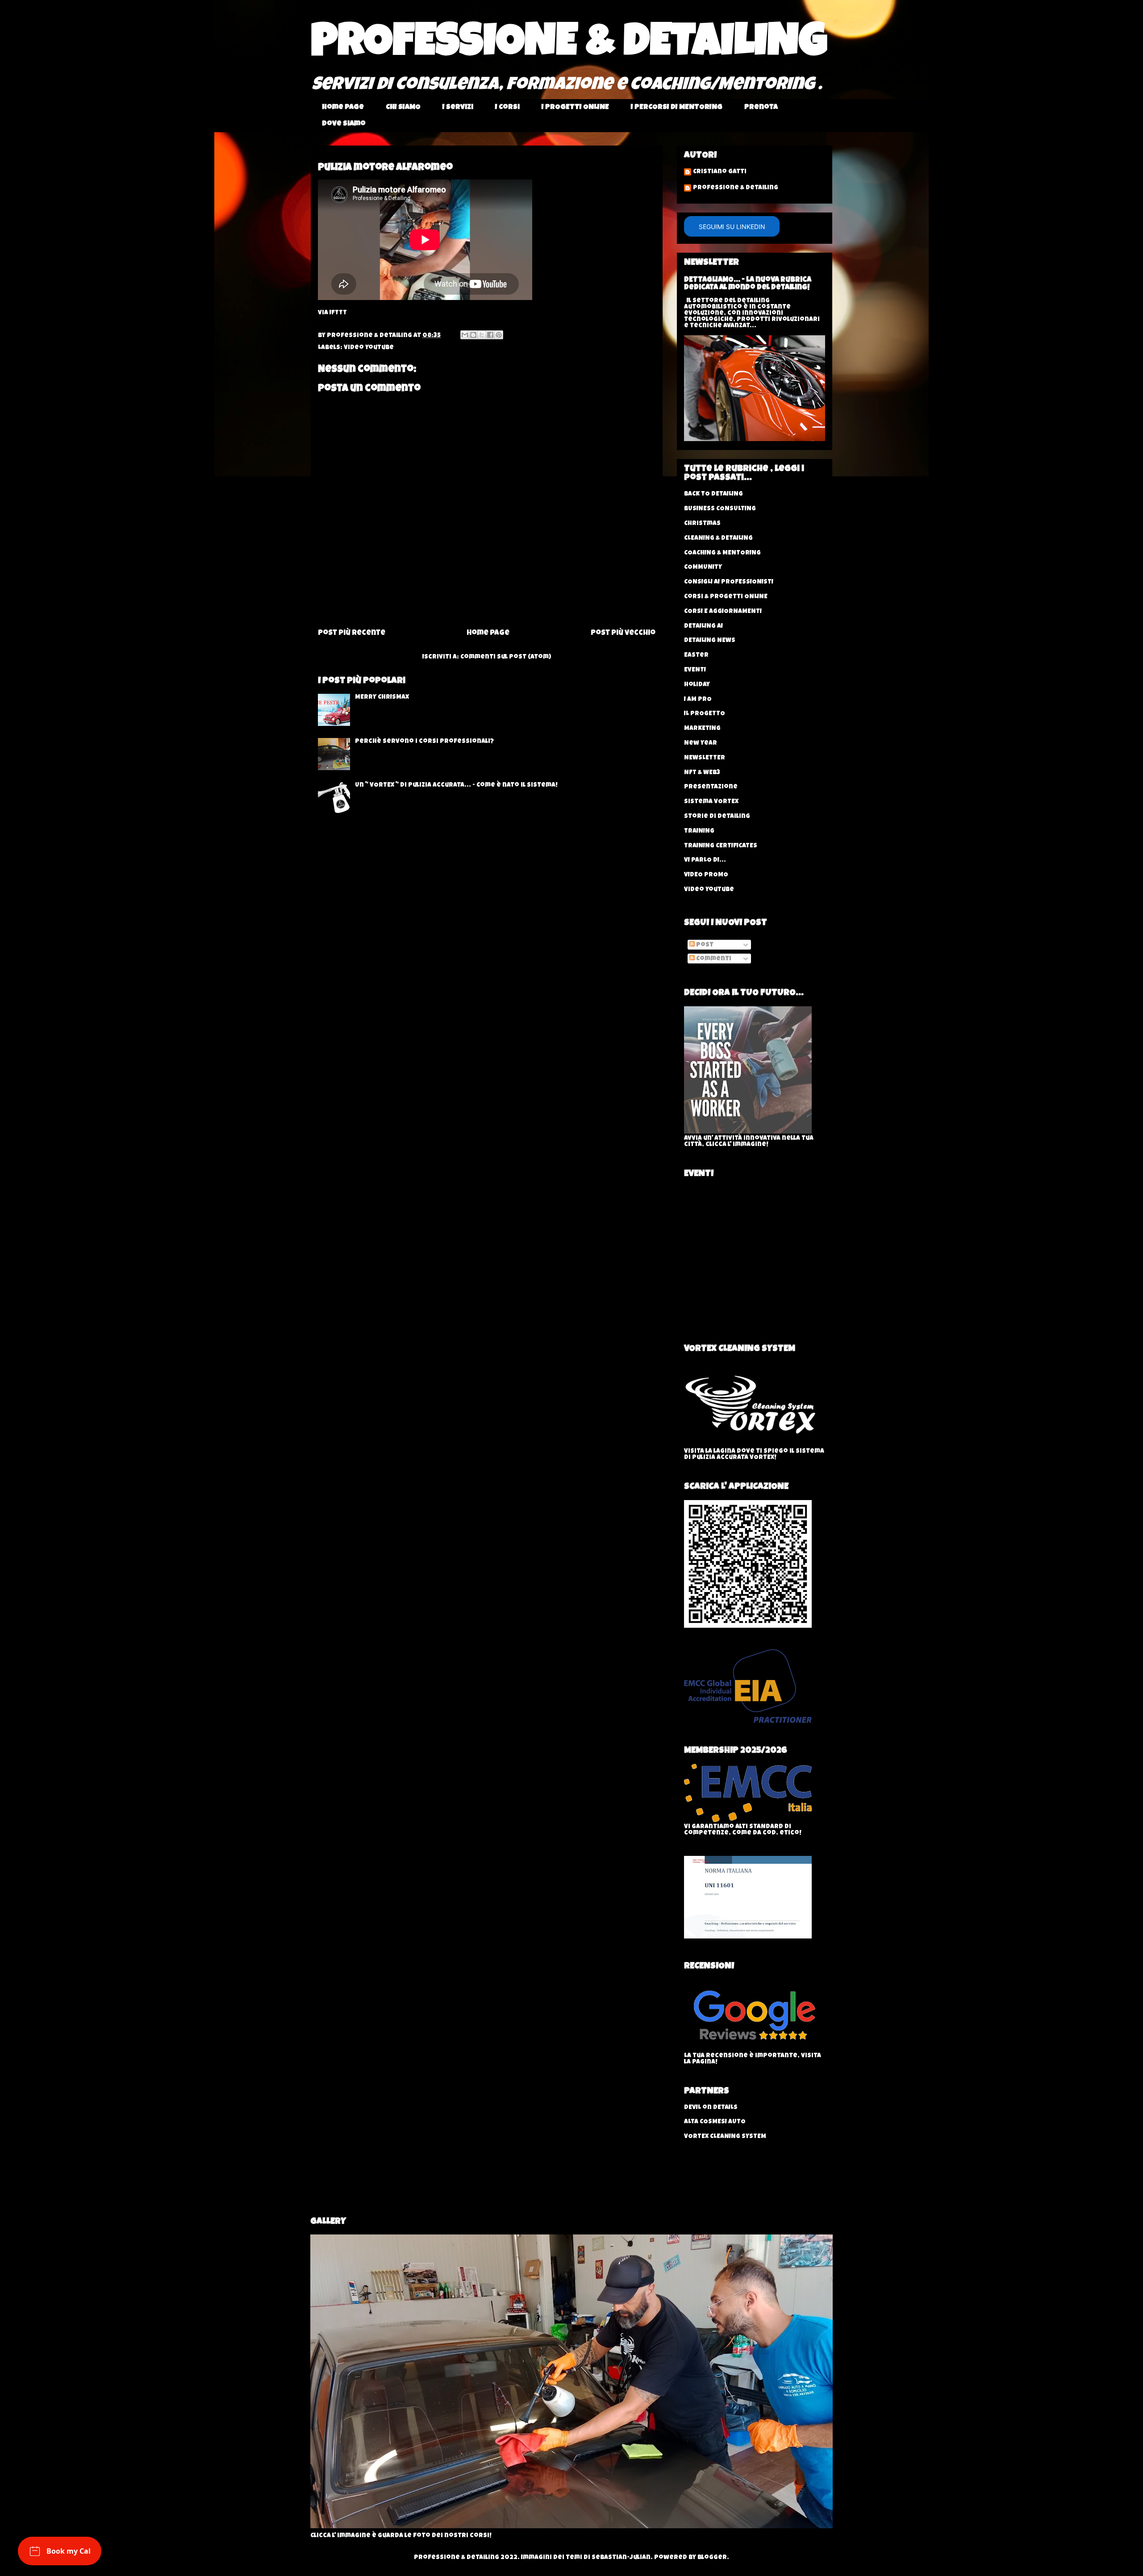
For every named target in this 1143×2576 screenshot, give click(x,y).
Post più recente (352, 633)
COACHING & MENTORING (722, 553)
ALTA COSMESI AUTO (715, 2122)
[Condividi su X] (482, 335)
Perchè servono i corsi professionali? (424, 742)
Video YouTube (369, 348)
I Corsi (507, 108)
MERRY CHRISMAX (382, 697)
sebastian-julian (621, 2558)
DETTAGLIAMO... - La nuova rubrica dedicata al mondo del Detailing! (748, 284)
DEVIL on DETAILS (711, 2108)
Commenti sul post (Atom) (506, 657)
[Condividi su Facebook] (490, 335)
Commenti (713, 959)
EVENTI (695, 670)
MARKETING (702, 729)
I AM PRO (698, 700)
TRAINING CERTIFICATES (721, 846)
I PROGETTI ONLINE (575, 108)
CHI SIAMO (403, 108)
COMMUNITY (703, 567)
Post (704, 945)
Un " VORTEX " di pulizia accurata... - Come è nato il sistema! (456, 785)
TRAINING (699, 831)
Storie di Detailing (717, 817)
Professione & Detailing (736, 188)
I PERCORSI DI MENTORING (677, 108)
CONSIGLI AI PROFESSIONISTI (729, 582)
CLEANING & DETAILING (718, 538)
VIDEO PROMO (706, 875)
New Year (701, 743)
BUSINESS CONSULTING (720, 509)
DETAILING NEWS (710, 641)
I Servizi (458, 108)
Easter (696, 655)
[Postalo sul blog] (473, 335)
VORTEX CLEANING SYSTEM (725, 2137)
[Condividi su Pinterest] (499, 335)
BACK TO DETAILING (713, 494)
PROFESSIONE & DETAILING (569, 46)
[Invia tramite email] (465, 335)
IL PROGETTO (705, 714)
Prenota (761, 108)
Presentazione (711, 787)
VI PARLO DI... (705, 860)
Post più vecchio (623, 633)
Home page (343, 108)
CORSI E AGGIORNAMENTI (723, 612)
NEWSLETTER (705, 758)
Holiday (697, 685)
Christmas (702, 524)
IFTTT (338, 313)
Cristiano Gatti (720, 172)
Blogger (712, 2558)
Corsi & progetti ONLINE (726, 597)
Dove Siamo (344, 124)
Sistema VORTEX (711, 802)
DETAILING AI (703, 626)
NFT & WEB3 (702, 773)
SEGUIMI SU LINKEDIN (732, 227)
